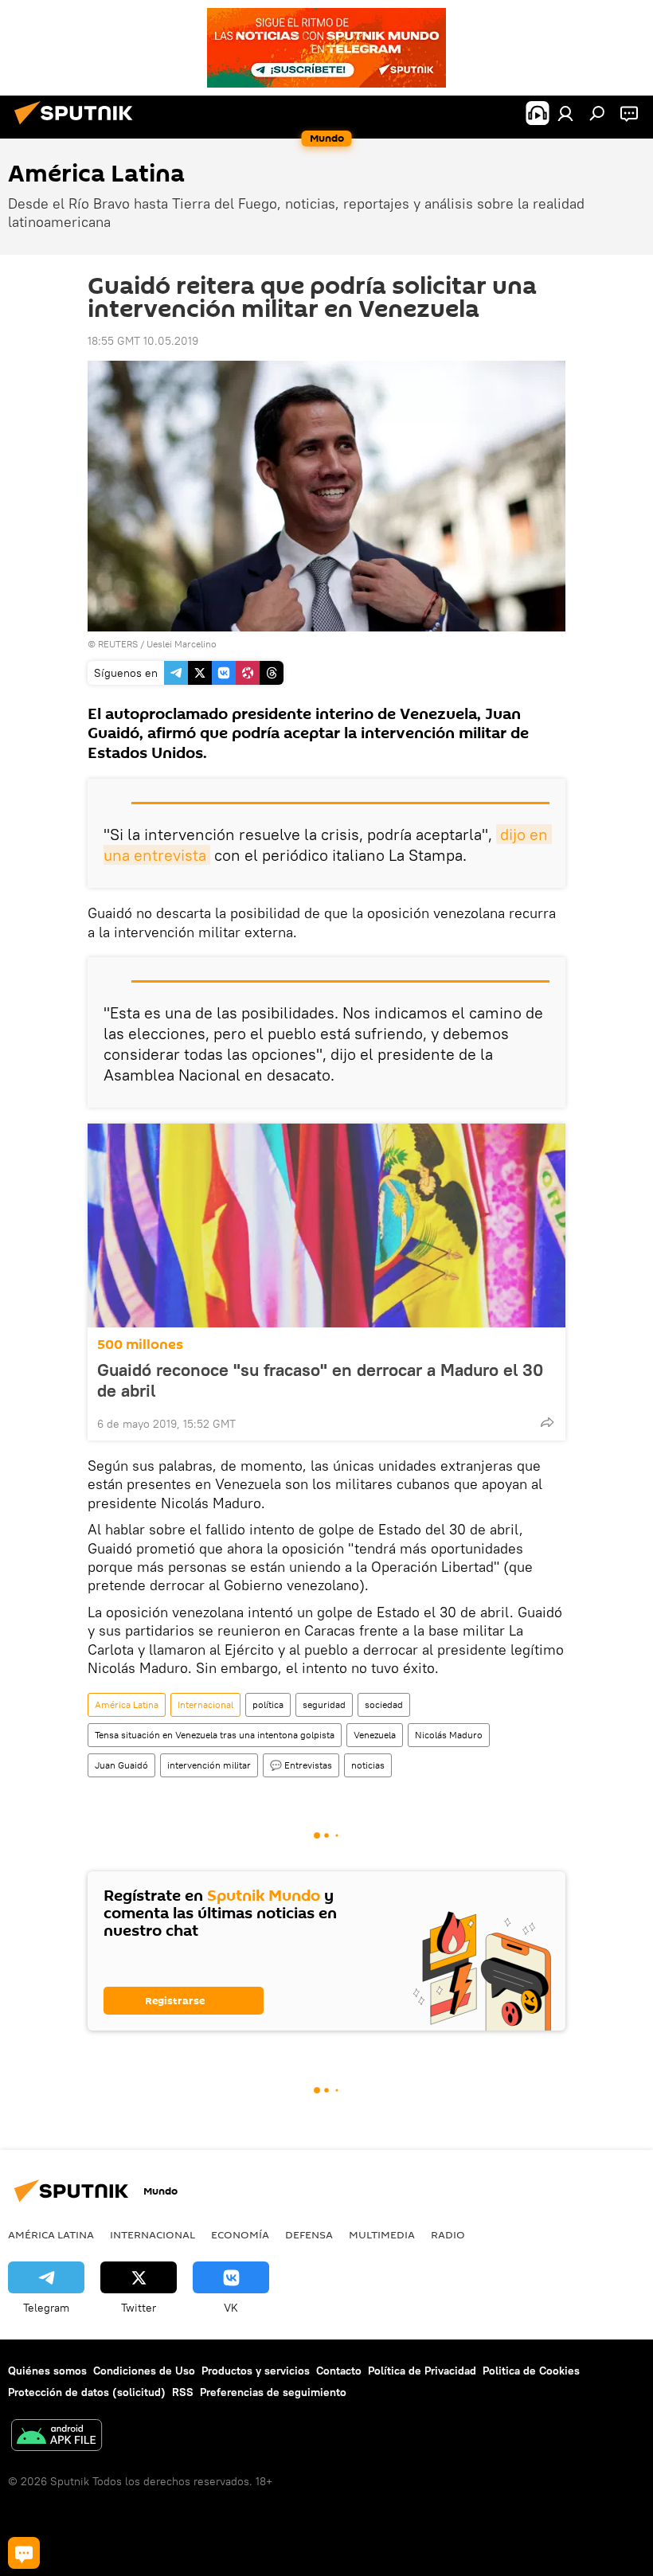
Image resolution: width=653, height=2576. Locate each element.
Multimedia (382, 2234)
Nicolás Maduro (449, 1735)
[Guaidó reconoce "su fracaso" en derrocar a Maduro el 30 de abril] (326, 1225)
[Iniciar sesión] (565, 113)
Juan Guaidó (121, 1765)
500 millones (140, 1345)
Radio (448, 2234)
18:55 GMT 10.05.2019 (143, 341)
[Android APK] (57, 2437)
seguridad (324, 1704)
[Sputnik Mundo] (78, 127)
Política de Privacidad (422, 2371)
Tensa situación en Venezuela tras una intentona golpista (215, 1735)
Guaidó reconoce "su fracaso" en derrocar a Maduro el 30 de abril (320, 1380)
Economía (240, 2234)
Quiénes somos (47, 2371)
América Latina (127, 1704)
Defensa (309, 2234)
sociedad (384, 1704)
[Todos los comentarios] (24, 2553)
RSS (183, 2392)
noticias (368, 1765)
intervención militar (209, 1765)
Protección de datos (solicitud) (87, 2392)
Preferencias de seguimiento (273, 2392)
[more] (547, 1422)
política (268, 1704)
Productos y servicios (256, 2371)
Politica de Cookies (531, 2371)
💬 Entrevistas (301, 1765)
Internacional (205, 1704)
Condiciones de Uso (144, 2371)
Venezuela (375, 1735)
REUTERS (118, 644)
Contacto (339, 2371)
